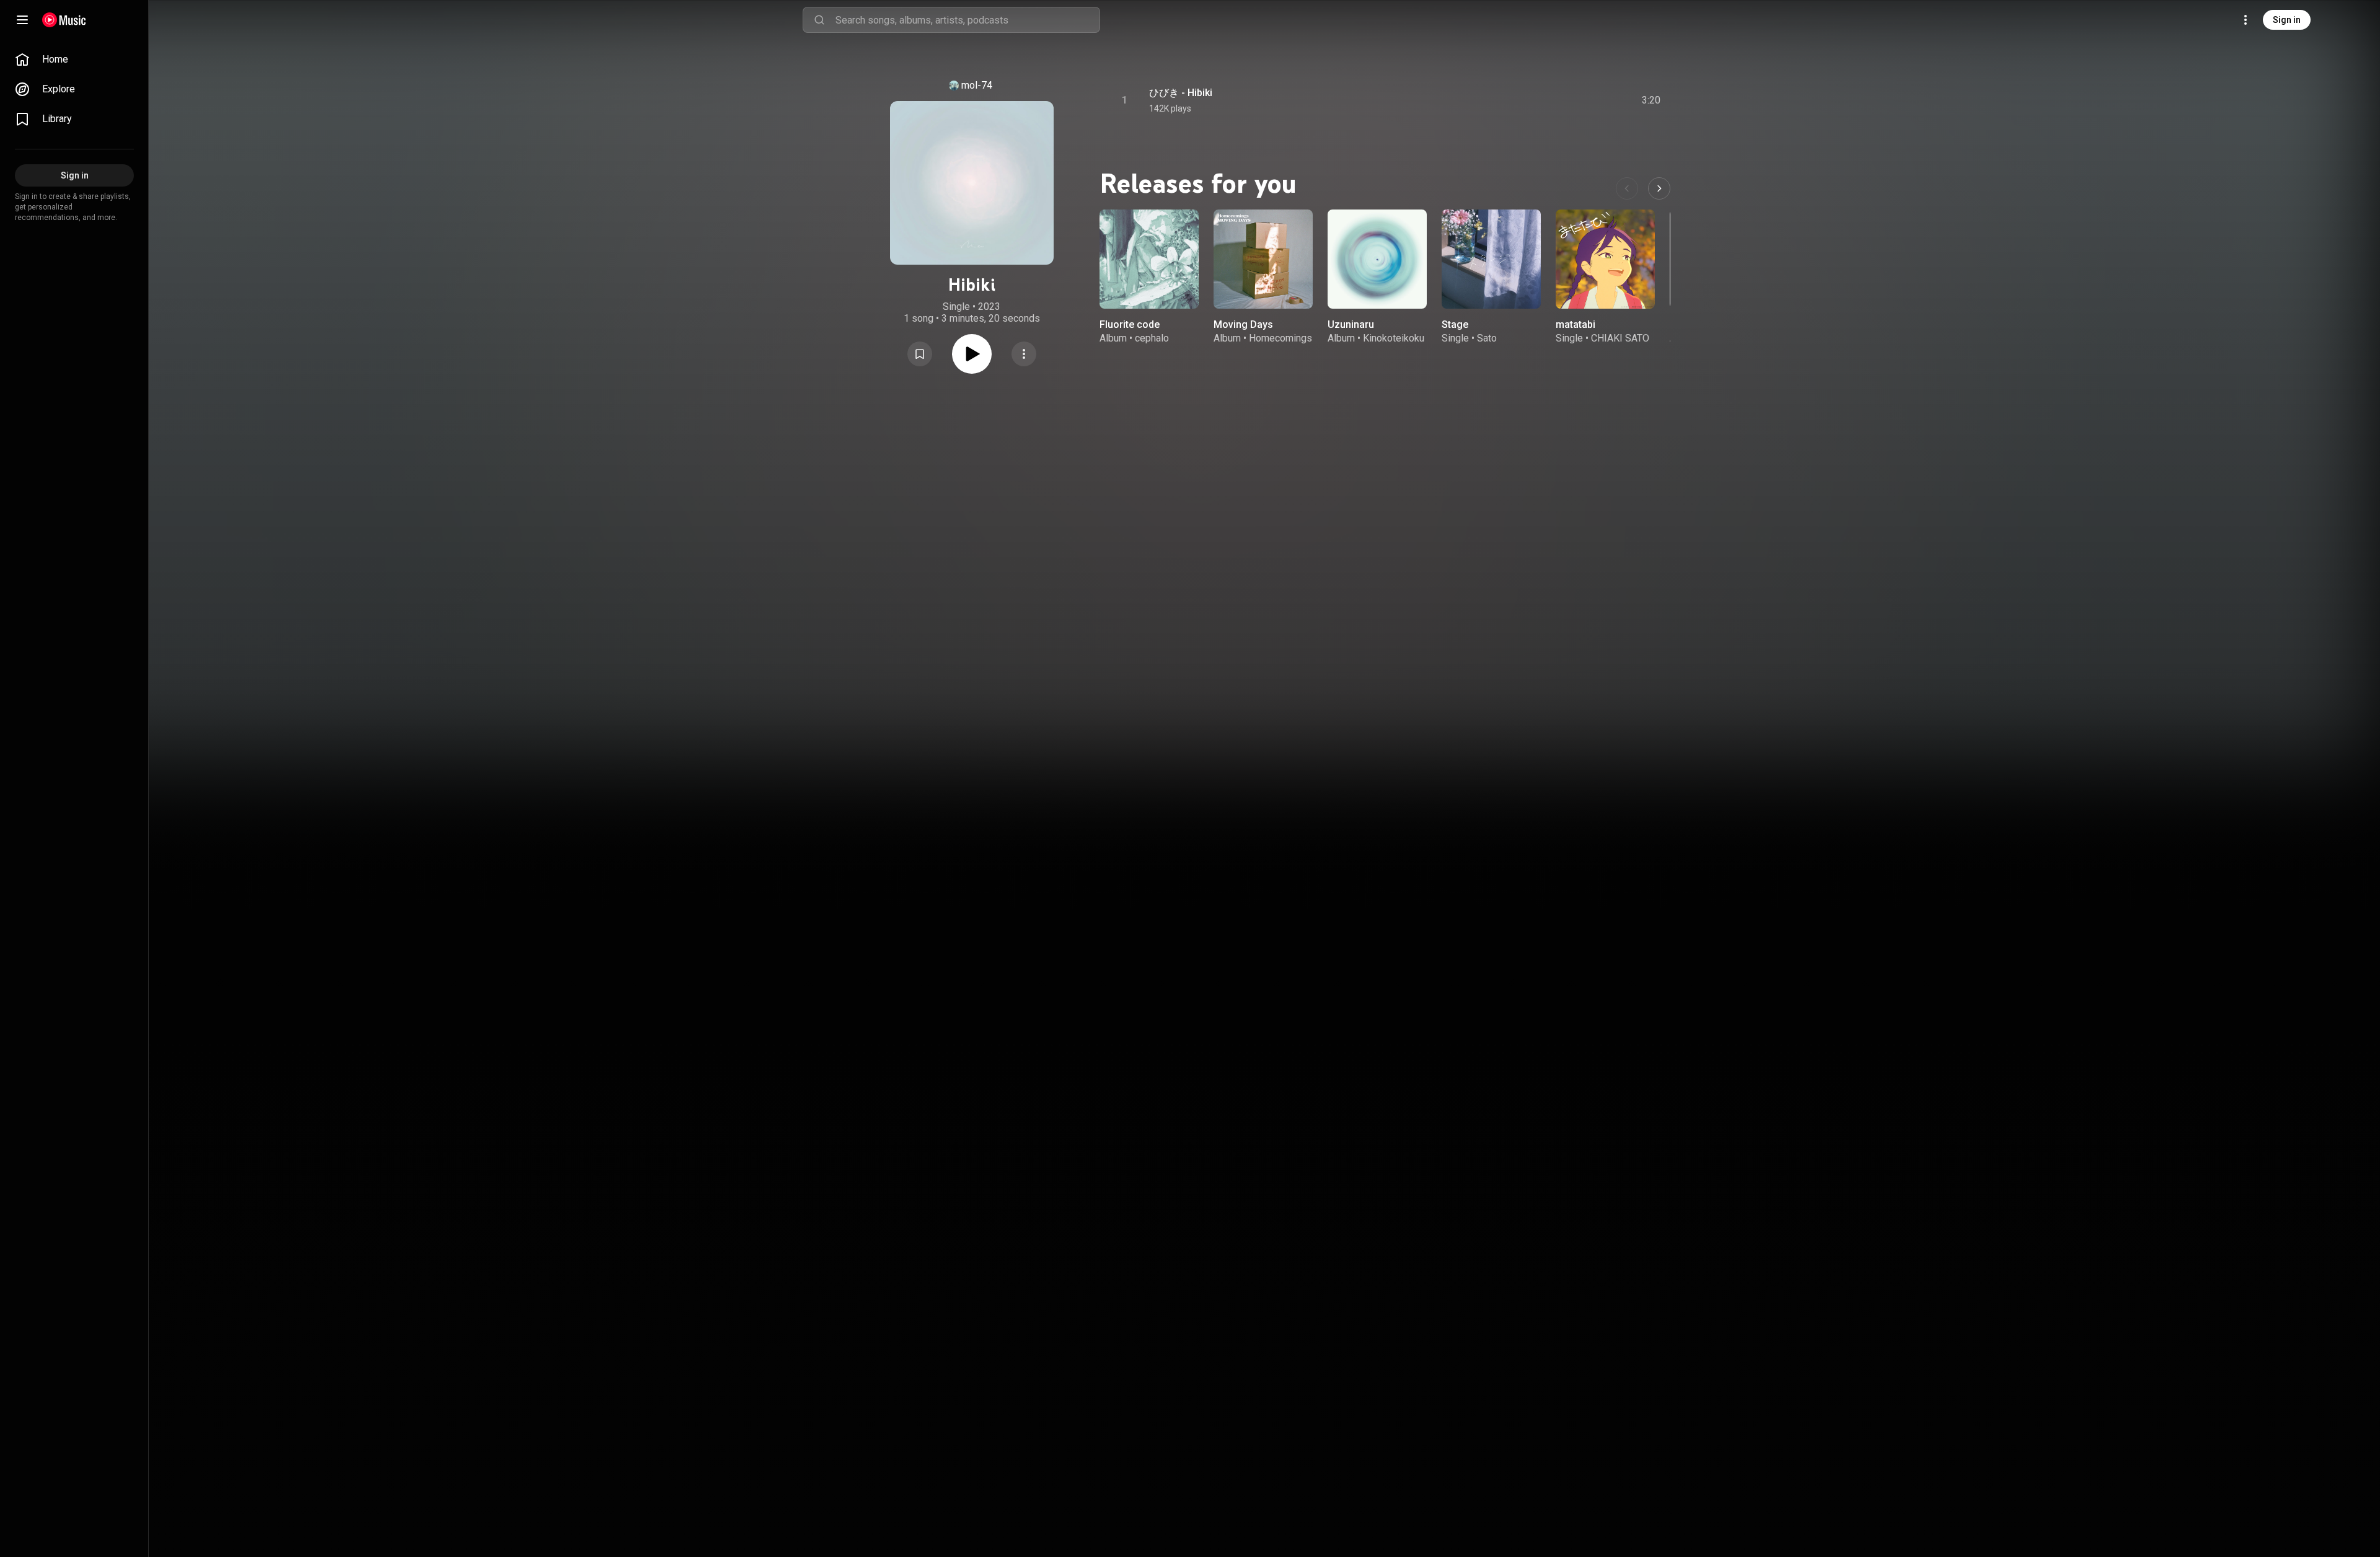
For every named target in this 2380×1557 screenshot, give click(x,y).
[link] (74, 60)
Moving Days (1243, 324)
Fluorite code (1130, 324)
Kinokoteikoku (1394, 338)
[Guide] (22, 20)
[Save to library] (920, 354)
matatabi (1576, 324)
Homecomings (1280, 338)
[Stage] (1491, 259)
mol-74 (977, 85)
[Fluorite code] (1149, 259)
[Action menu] (1024, 354)
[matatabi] (1605, 259)
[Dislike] (1581, 100)
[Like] (1558, 100)
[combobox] (967, 20)
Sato (1487, 338)
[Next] (1659, 188)
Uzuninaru (1351, 324)
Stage (1455, 324)
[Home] (64, 20)
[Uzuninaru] (1377, 259)
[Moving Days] (1263, 259)
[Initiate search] (819, 20)
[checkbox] (1652, 100)
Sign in (2287, 20)
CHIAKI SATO (1620, 338)
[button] (920, 354)
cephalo (1152, 338)
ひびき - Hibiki (1181, 93)
